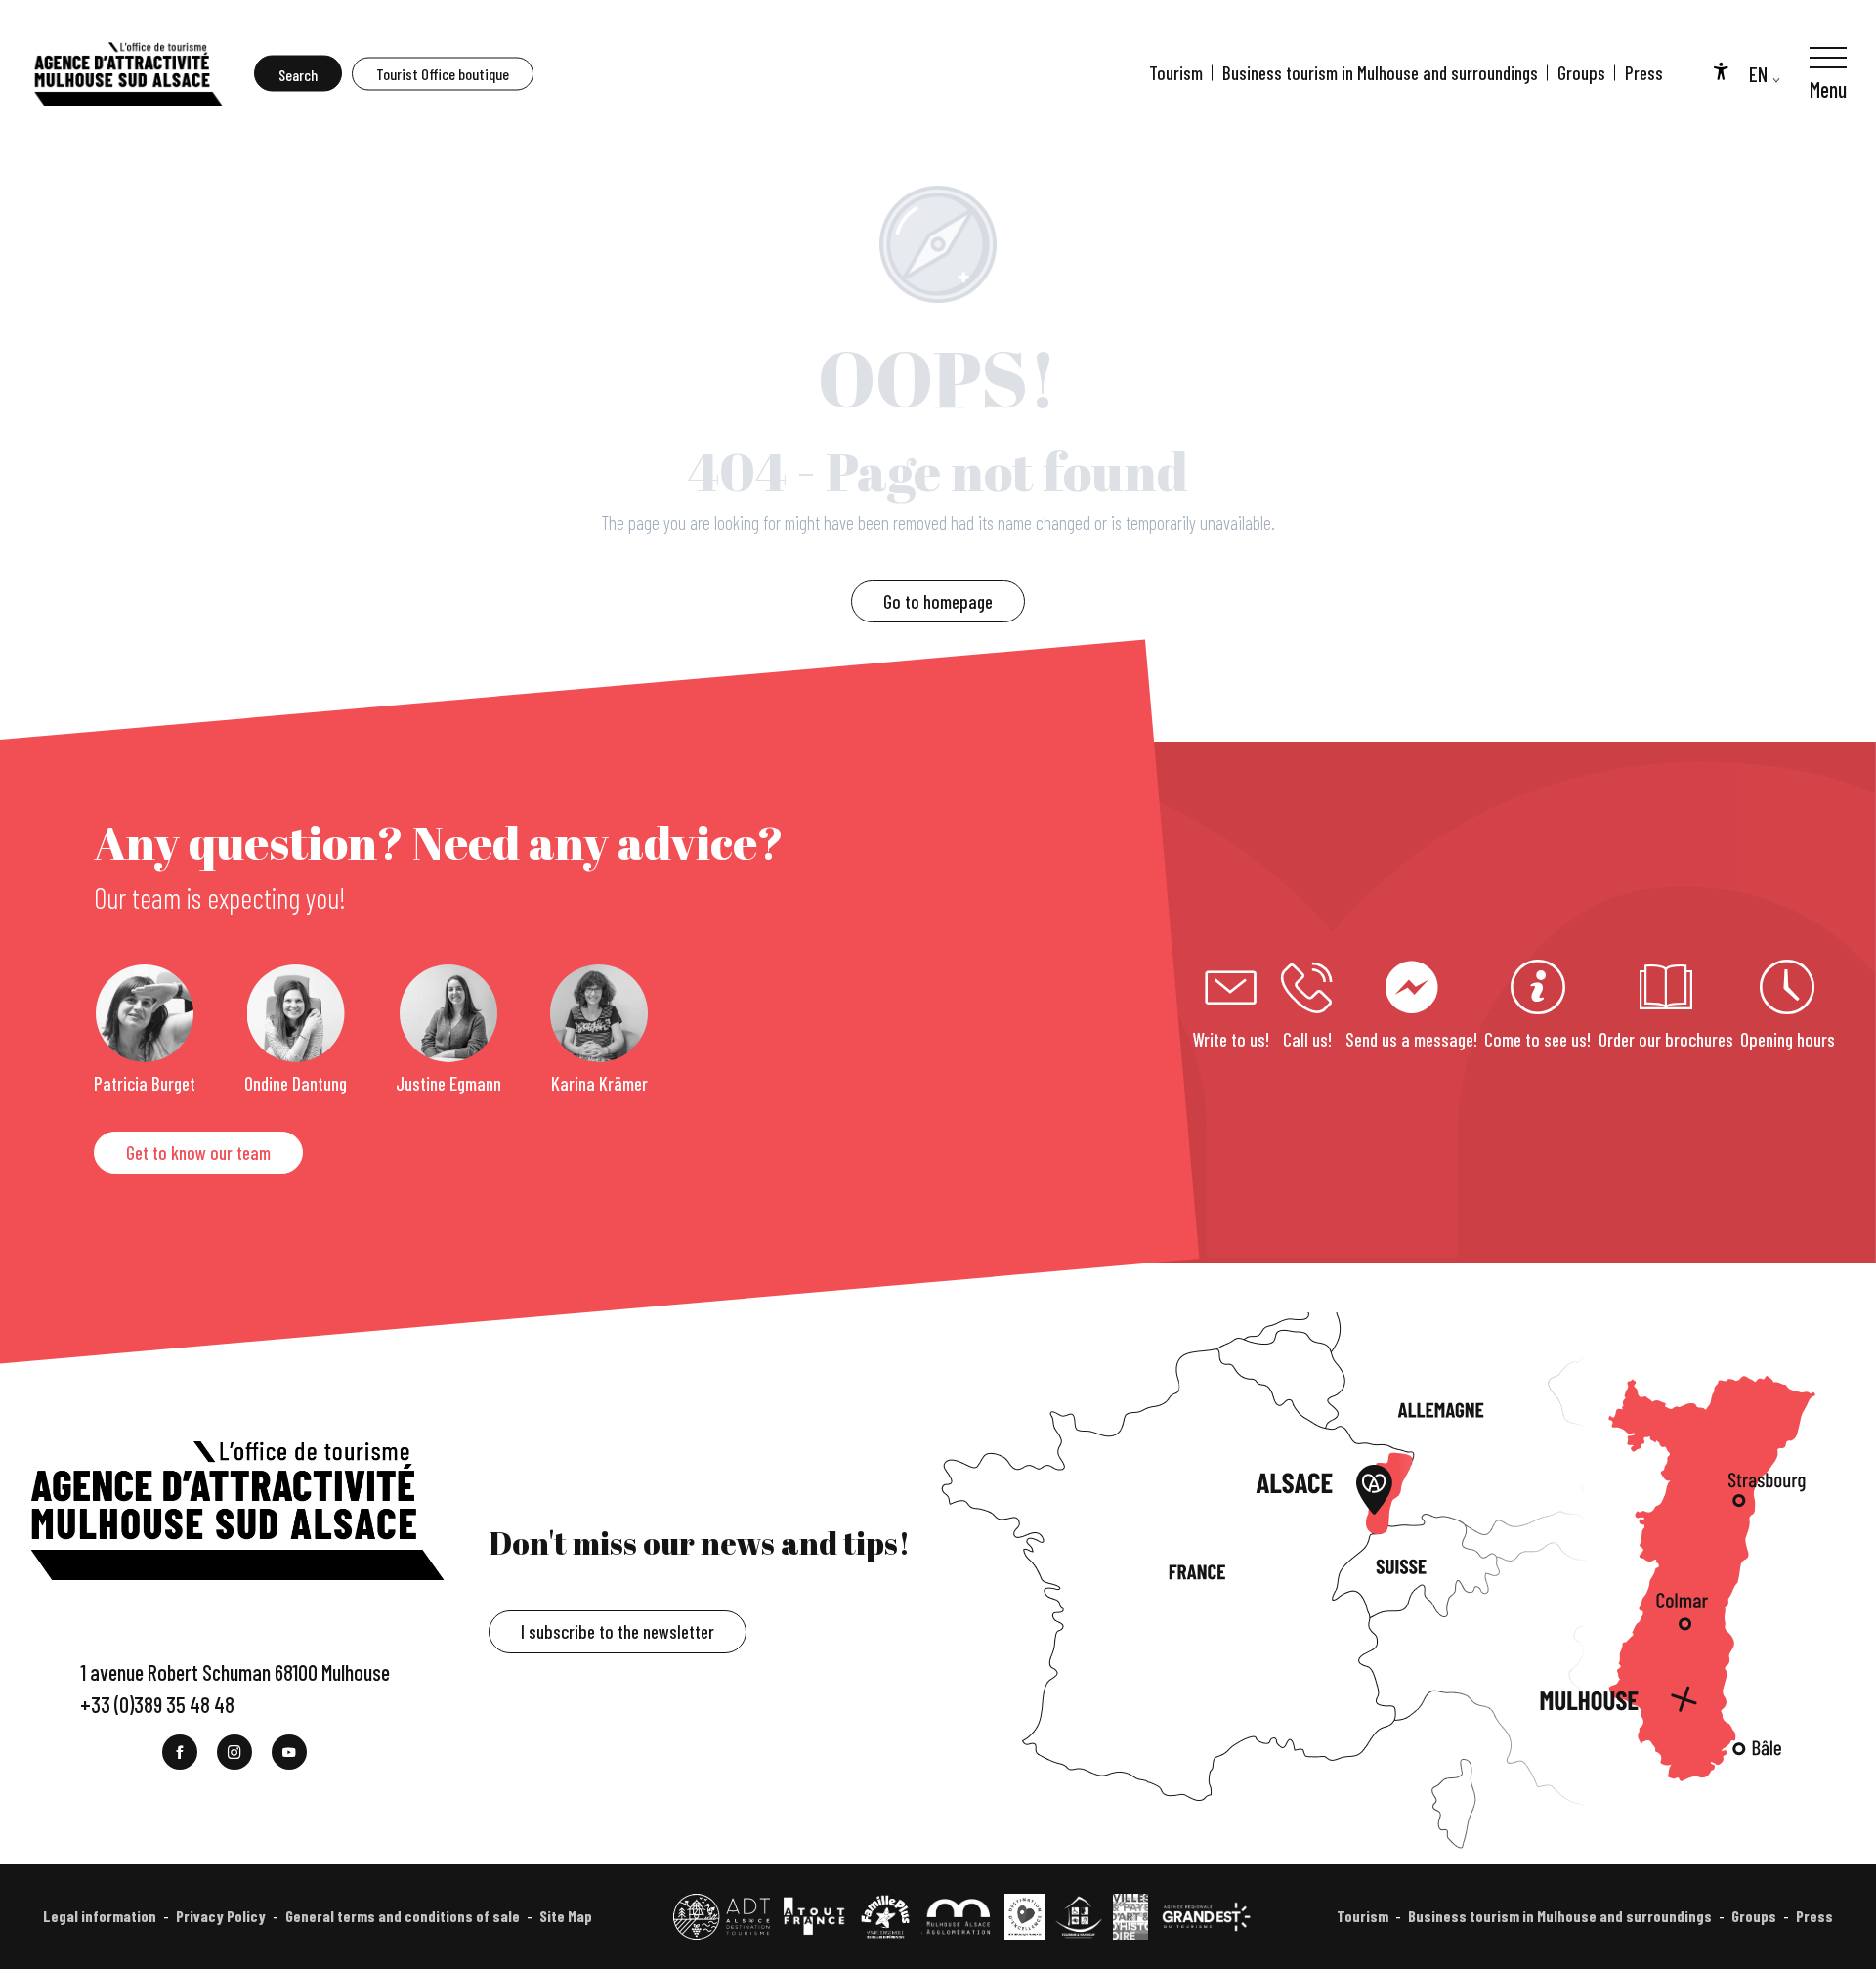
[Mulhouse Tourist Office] (127, 73)
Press (1644, 73)
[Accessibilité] (1721, 70)
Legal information (100, 1916)
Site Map (566, 1916)
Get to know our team (198, 1153)
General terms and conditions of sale (403, 1916)
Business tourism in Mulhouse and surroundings (1380, 73)
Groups (1581, 73)
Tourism (1176, 73)
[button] (298, 74)
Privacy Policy (221, 1916)
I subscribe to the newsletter (618, 1631)
